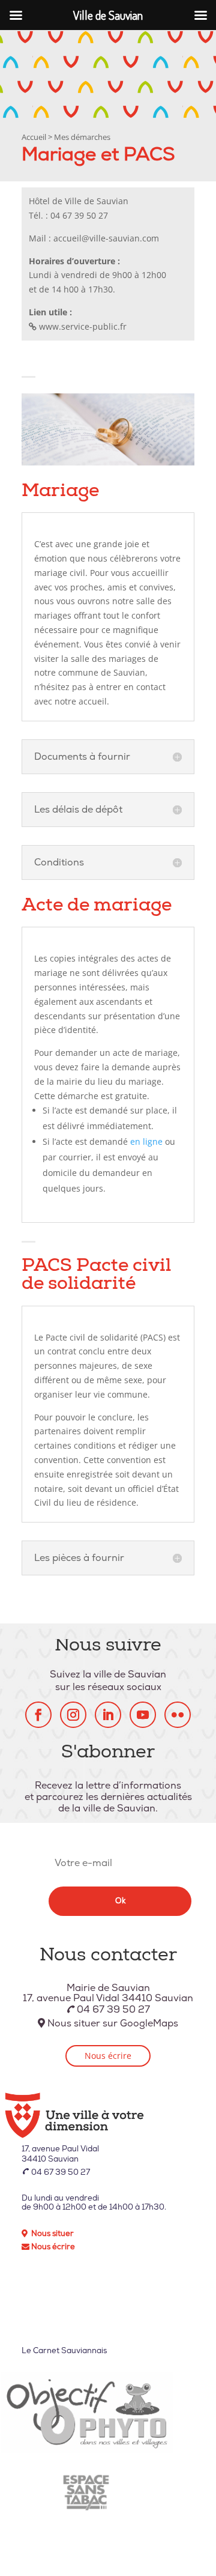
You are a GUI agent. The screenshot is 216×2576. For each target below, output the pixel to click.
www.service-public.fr (83, 326)
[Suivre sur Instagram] (73, 1715)
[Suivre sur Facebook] (38, 1715)
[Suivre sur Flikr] (178, 1715)
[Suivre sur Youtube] (143, 1715)
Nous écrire (108, 2056)
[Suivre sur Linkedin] (108, 1715)
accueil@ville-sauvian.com (106, 238)
